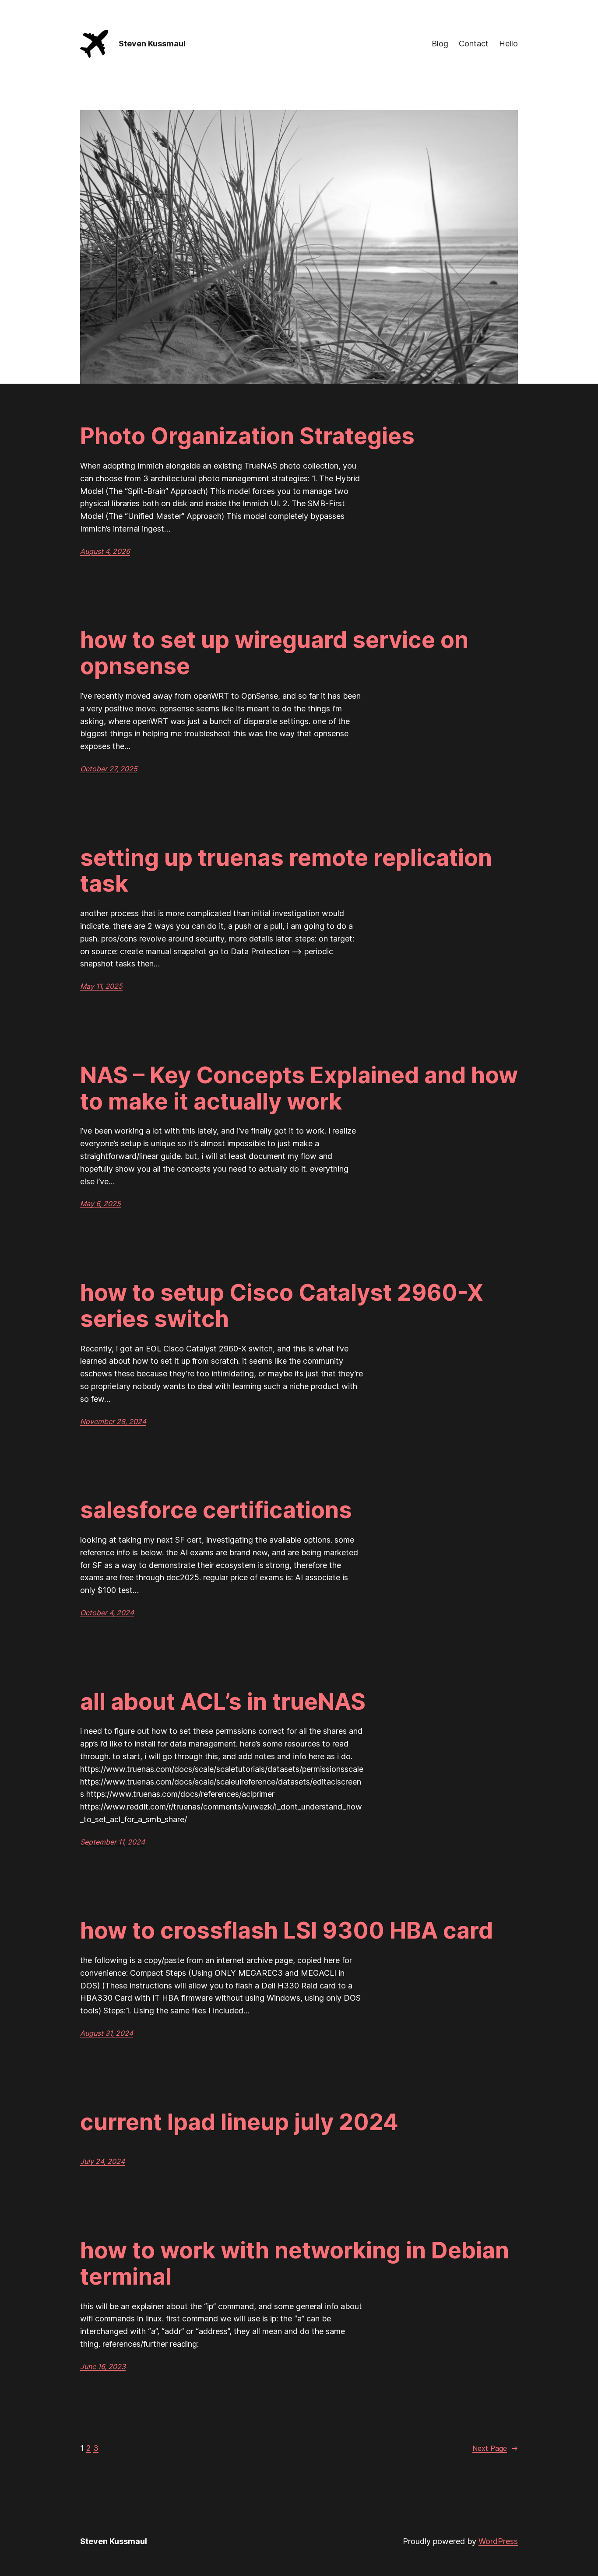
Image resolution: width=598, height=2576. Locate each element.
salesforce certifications (216, 1510)
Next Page (495, 2448)
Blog (440, 44)
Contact (474, 44)
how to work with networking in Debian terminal (295, 2264)
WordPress (498, 2541)
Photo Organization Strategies (247, 436)
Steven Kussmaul (152, 44)
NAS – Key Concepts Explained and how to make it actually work (299, 1088)
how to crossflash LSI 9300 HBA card (287, 1931)
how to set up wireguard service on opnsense (274, 653)
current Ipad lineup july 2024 (239, 2122)
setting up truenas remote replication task (286, 871)
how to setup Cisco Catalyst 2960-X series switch (282, 1306)
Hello (508, 44)
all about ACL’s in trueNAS (223, 1702)
